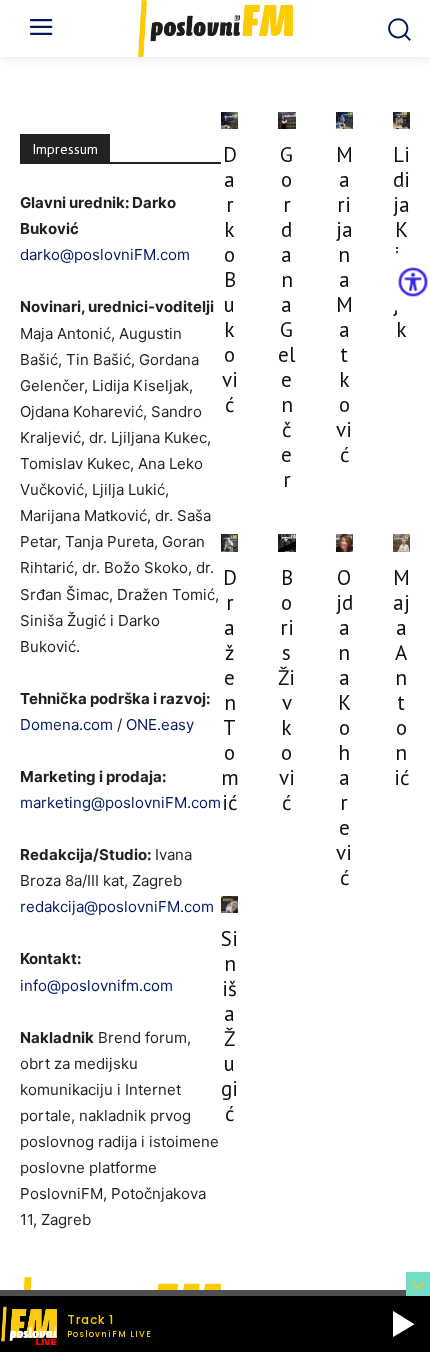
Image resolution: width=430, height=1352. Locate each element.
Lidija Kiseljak (401, 242)
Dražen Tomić (230, 690)
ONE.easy (160, 724)
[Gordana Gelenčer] (286, 120)
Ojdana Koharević (344, 727)
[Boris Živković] (286, 542)
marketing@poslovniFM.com (120, 802)
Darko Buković (230, 279)
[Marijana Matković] (344, 120)
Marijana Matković (344, 304)
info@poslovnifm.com (96, 985)
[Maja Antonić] (401, 542)
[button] (403, 1324)
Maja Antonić (401, 677)
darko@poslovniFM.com (105, 254)
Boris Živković (286, 690)
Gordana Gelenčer (286, 317)
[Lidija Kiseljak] (401, 120)
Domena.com (66, 724)
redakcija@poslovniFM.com (117, 906)
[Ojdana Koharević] (344, 542)
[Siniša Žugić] (229, 904)
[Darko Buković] (229, 120)
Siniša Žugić (229, 1026)
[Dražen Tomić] (229, 542)
